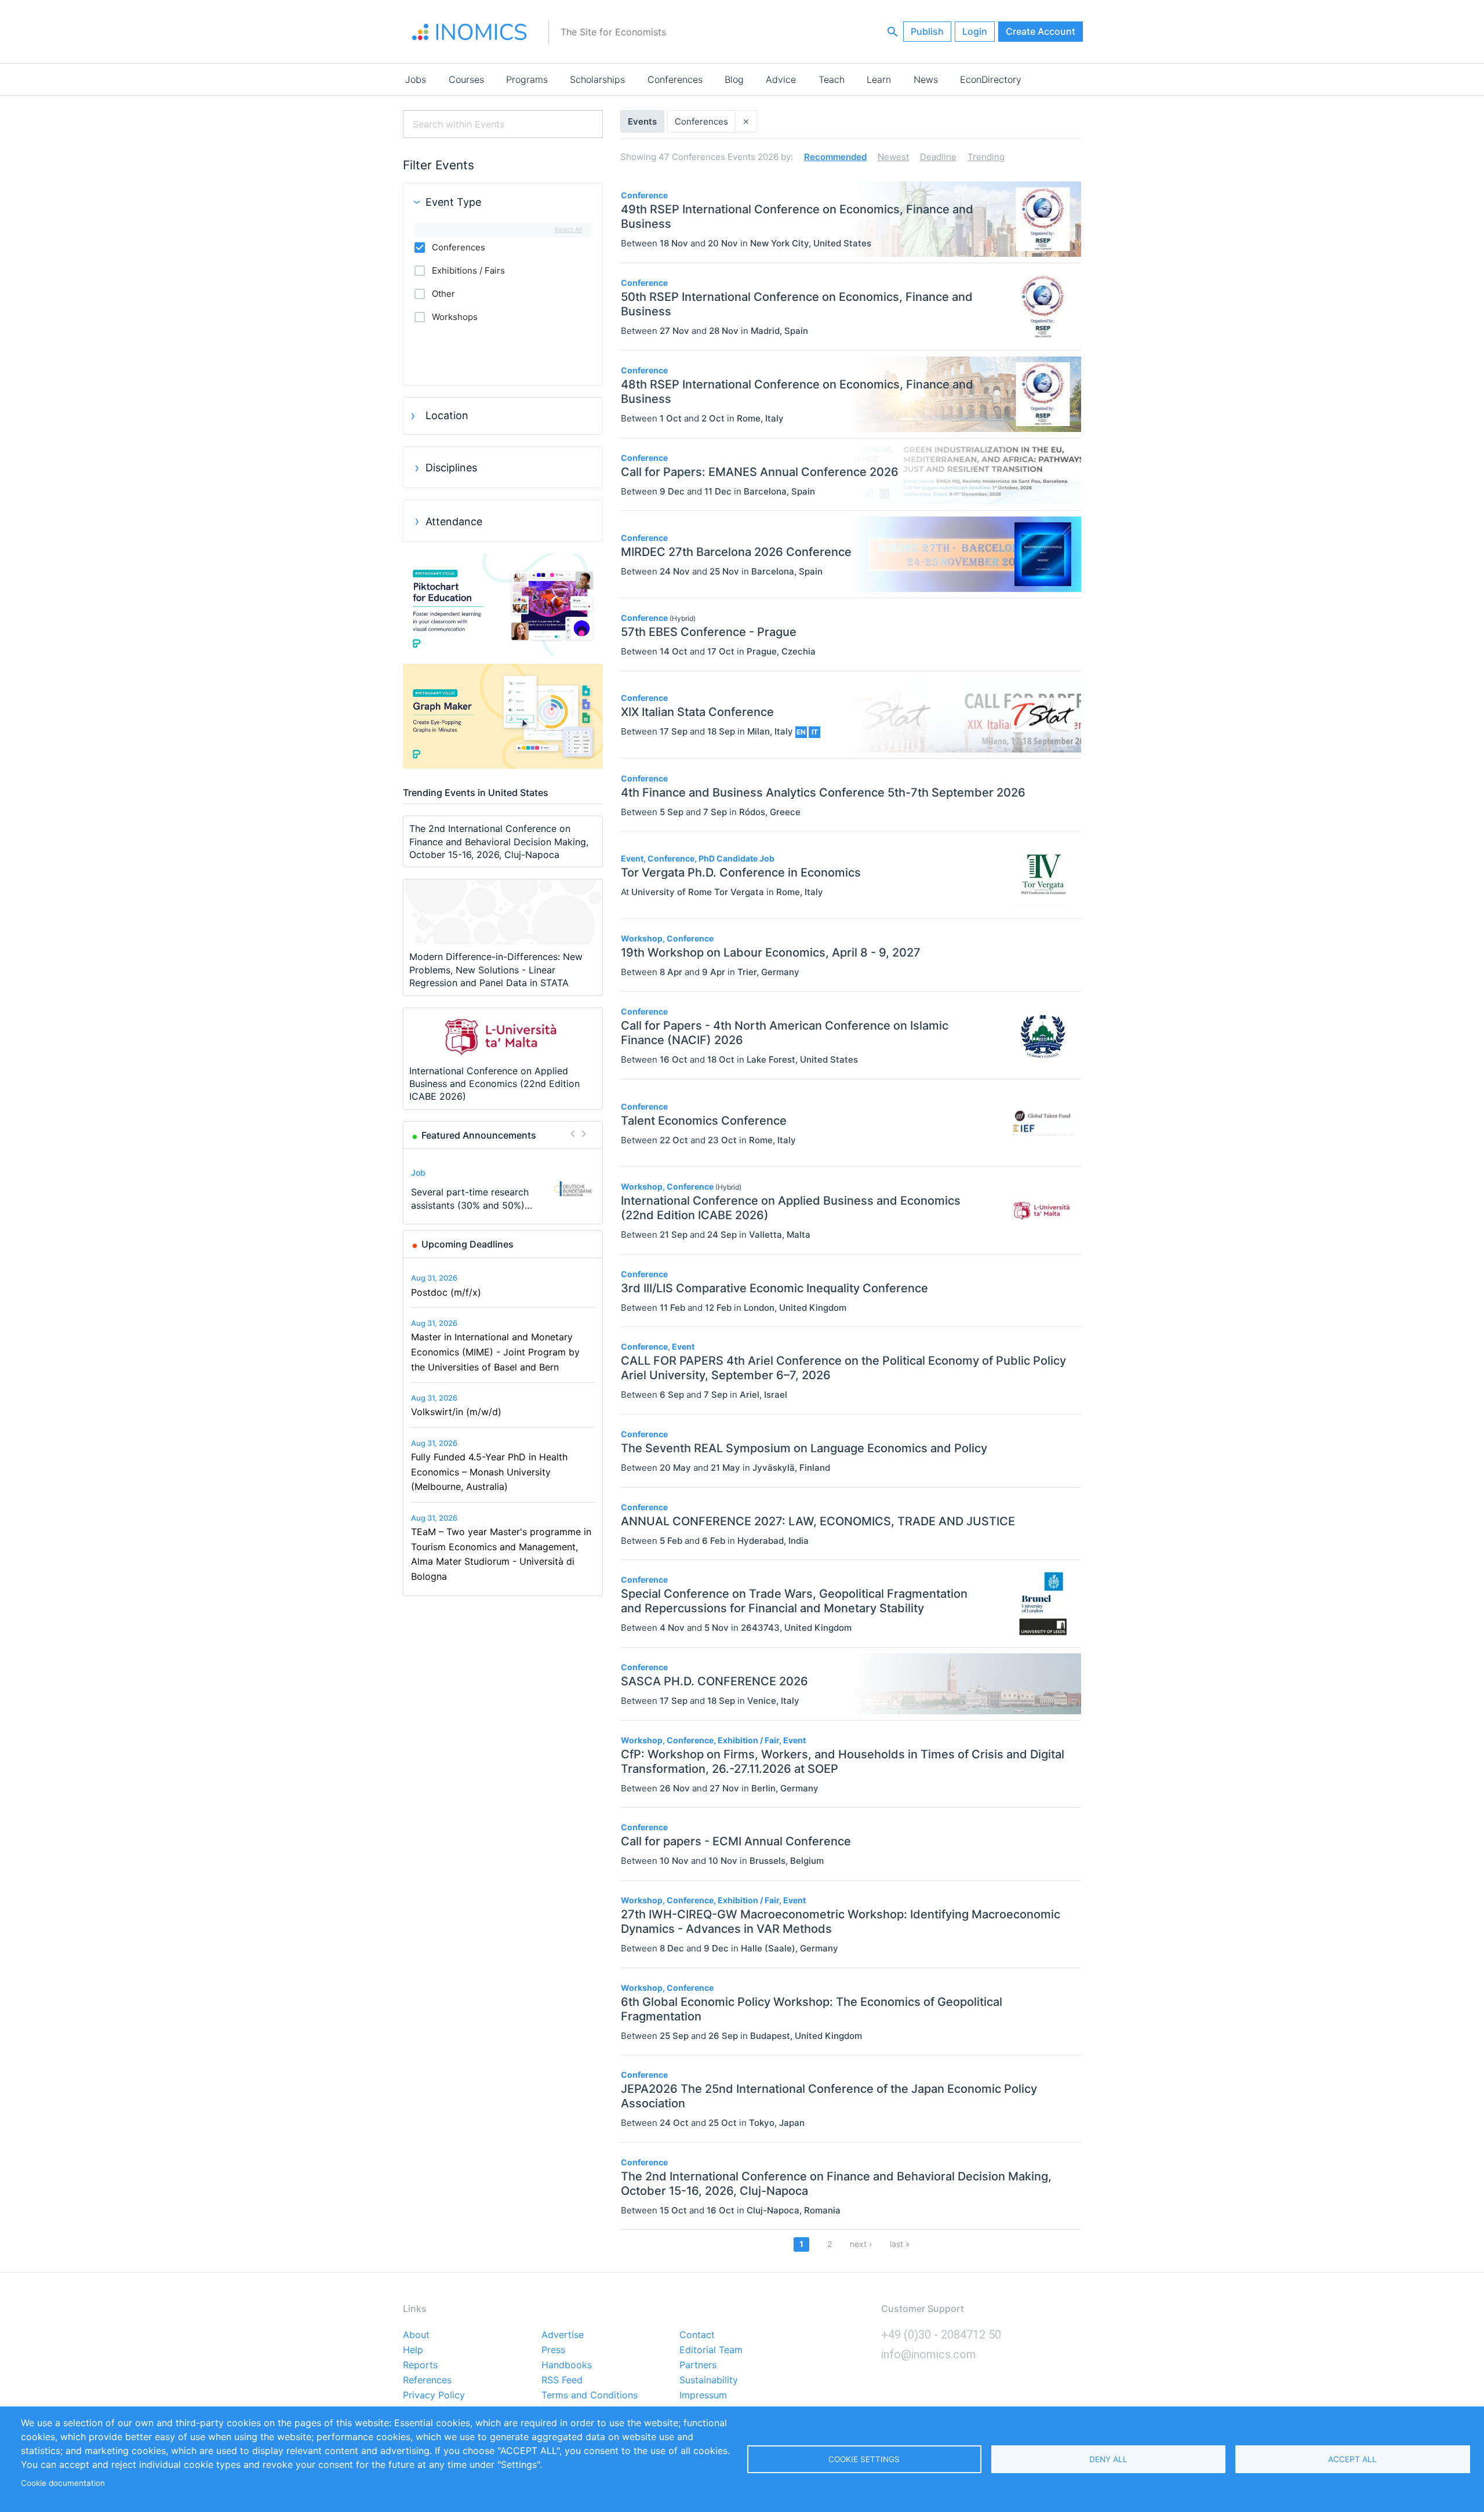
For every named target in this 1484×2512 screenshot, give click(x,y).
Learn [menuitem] (879, 79)
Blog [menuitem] (734, 79)
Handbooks (567, 2365)
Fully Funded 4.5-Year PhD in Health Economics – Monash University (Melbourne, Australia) (489, 1472)
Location (447, 415)
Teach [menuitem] (832, 79)
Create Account (1041, 31)
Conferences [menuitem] (675, 79)
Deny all (1108, 2459)
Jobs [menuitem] (416, 79)
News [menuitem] (926, 79)
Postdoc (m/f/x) (446, 1292)
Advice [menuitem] (781, 79)
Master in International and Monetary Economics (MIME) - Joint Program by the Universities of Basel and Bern (495, 1352)
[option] (503, 1189)
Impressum (703, 2395)
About (416, 2335)
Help (413, 2350)
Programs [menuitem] (527, 79)
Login (975, 31)
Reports (420, 2365)
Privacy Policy (434, 2395)
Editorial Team (711, 2350)
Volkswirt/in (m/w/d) (456, 1412)
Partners (698, 2365)
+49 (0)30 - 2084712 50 (941, 2335)
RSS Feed (562, 2380)
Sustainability (709, 2380)
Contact (697, 2335)
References (427, 2380)
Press (553, 2350)
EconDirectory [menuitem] (991, 79)
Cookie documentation (63, 2483)
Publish (927, 31)
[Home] (470, 32)
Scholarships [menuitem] (597, 79)
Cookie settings (864, 2459)
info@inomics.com (929, 2354)
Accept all (1352, 2459)
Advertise (563, 2335)
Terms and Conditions (590, 2395)
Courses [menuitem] (466, 79)
